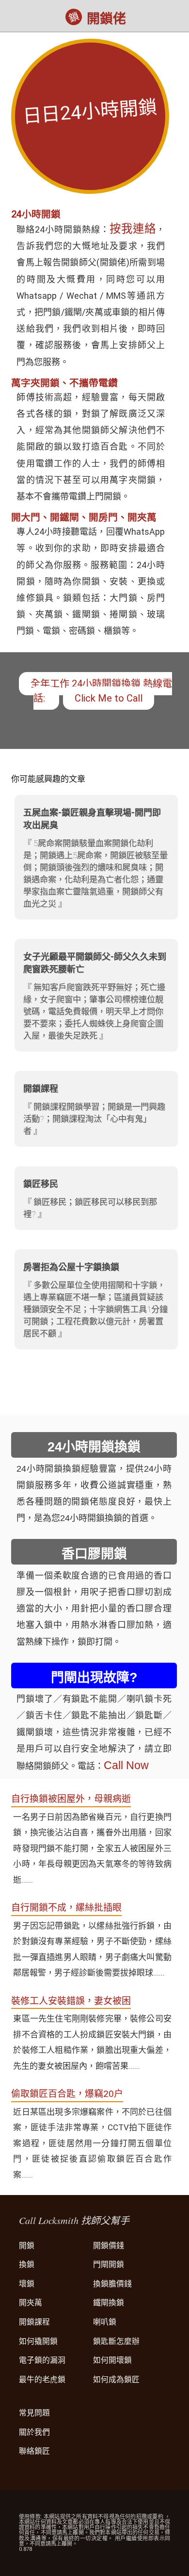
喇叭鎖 (105, 2322)
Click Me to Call (109, 698)
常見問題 (34, 2413)
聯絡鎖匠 (34, 2451)
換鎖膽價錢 (112, 2284)
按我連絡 (133, 229)
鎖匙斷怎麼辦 (116, 2341)
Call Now (126, 1765)
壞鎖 (27, 2284)
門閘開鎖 (109, 2264)
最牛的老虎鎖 (42, 2379)
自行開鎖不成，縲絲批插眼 (66, 1908)
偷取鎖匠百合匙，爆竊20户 (67, 2094)
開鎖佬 (106, 19)
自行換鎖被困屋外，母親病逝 (71, 1799)
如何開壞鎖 (112, 2360)
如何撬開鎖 (38, 2341)
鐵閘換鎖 (109, 2303)
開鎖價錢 (109, 2246)
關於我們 (34, 2432)
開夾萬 (31, 2303)
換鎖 (27, 2264)
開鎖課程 (34, 2322)
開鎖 (27, 2246)
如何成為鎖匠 (116, 2379)
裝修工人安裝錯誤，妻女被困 (71, 2001)
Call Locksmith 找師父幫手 (74, 2220)
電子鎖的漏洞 (42, 2360)
